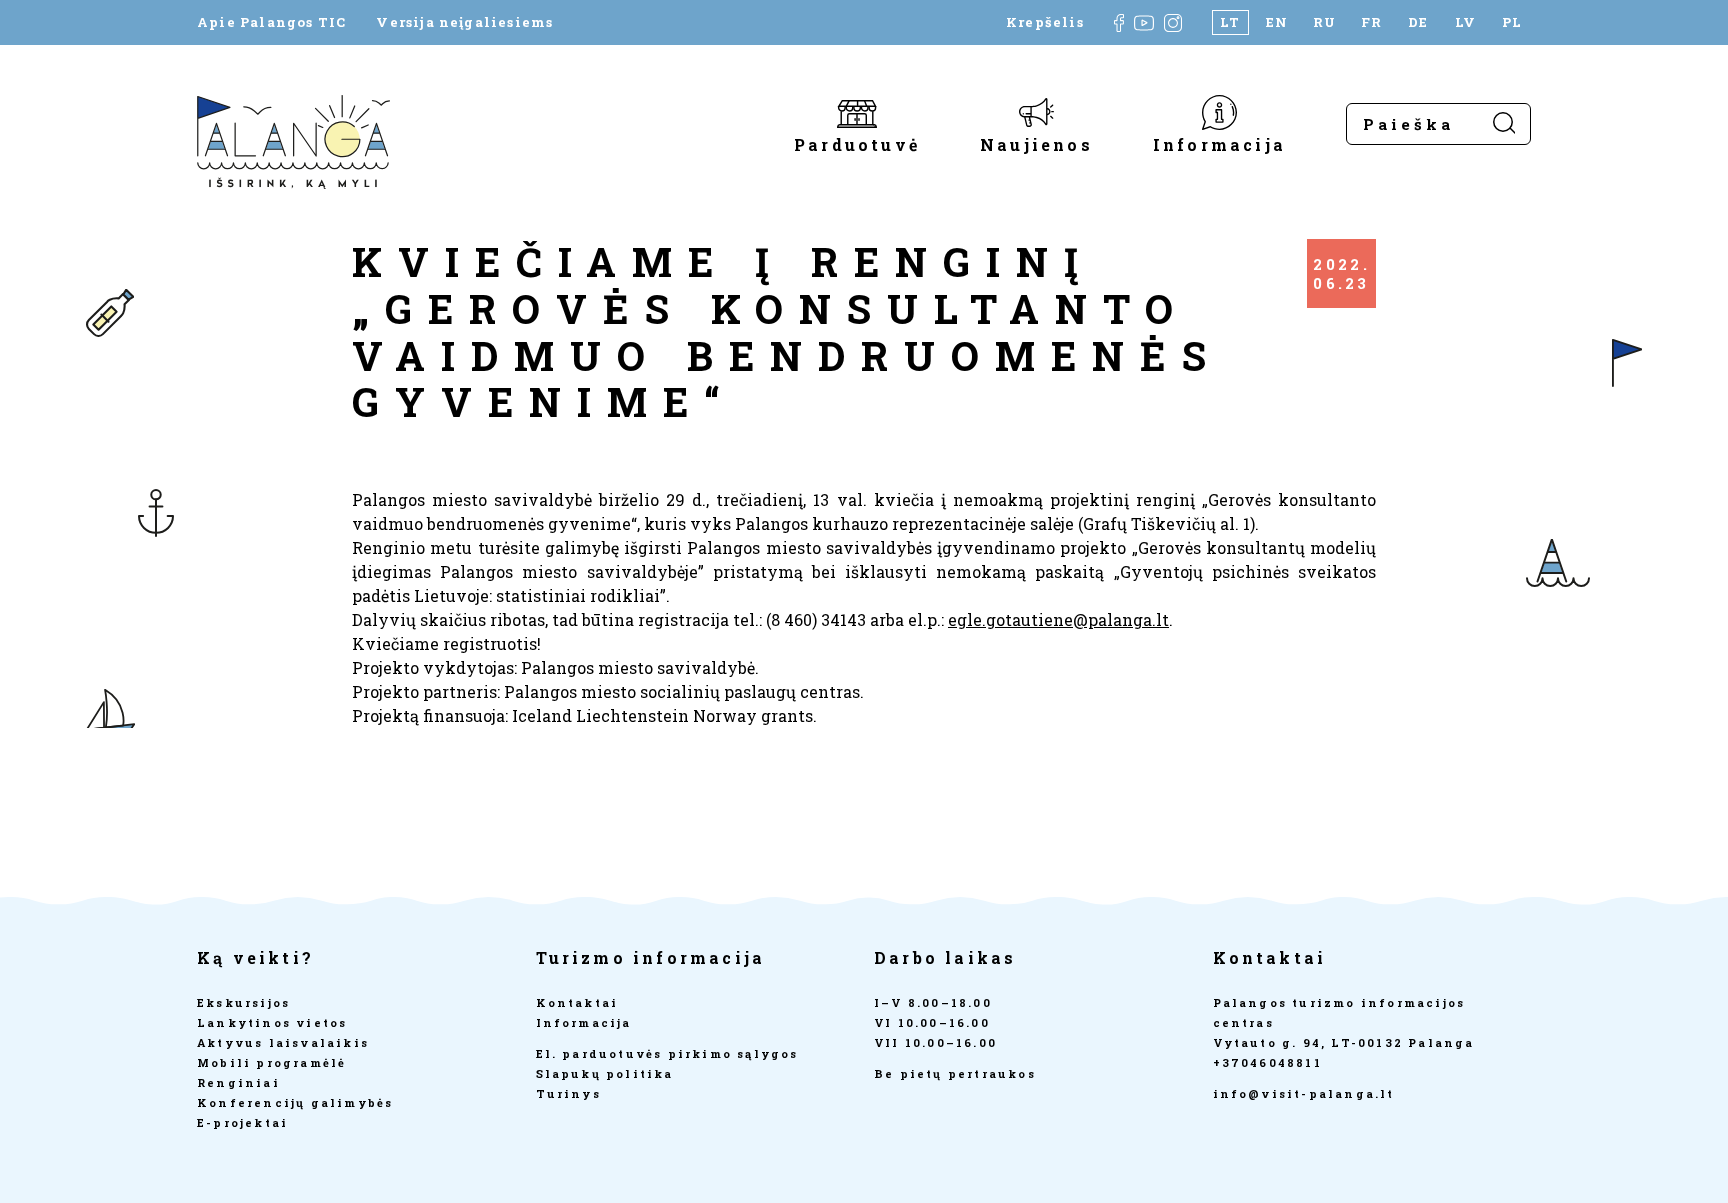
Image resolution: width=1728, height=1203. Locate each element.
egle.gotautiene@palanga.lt (1058, 619)
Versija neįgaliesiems (464, 22)
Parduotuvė (857, 143)
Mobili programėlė (271, 1062)
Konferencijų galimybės (295, 1102)
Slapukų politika (605, 1073)
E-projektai (242, 1122)
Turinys (568, 1093)
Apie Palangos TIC (271, 22)
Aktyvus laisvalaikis (283, 1042)
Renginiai (238, 1082)
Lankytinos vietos (272, 1022)
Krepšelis (1045, 22)
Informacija (1219, 143)
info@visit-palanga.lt (1304, 1093)
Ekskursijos (243, 1002)
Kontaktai (577, 1002)
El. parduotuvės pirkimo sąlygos (667, 1053)
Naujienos (1036, 143)
